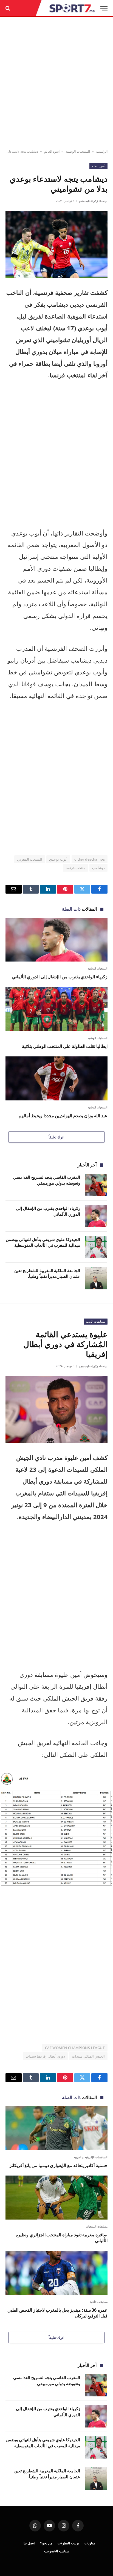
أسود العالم (52, 151)
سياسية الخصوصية (57, 2551)
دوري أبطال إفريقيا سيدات (45, 2056)
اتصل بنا (29, 2543)
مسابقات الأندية (96, 1321)
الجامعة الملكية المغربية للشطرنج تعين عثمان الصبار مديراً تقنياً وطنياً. (47, 1273)
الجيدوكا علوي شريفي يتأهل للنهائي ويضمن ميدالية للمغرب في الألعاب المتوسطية (43, 1242)
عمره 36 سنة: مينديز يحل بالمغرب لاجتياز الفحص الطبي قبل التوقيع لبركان (57, 2313)
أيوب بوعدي (58, 859)
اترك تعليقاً (56, 1137)
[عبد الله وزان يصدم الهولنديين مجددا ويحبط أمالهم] (56, 1078)
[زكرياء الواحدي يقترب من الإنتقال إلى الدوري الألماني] (56, 940)
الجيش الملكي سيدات (88, 2056)
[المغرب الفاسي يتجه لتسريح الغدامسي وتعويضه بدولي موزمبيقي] (96, 1185)
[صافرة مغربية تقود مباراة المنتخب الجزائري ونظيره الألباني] (56, 2197)
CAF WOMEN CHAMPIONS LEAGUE (75, 2048)
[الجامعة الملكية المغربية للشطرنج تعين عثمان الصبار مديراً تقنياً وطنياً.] (96, 1278)
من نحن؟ (46, 2543)
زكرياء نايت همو (89, 201)
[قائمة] (104, 8)
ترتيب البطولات (68, 2543)
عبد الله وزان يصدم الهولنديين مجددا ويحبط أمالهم (63, 1116)
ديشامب (98, 868)
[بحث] (8, 8)
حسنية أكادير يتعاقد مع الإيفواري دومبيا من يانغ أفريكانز (58, 2165)
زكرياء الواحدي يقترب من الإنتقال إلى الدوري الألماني (60, 977)
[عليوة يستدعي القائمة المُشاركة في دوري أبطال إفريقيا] (56, 1409)
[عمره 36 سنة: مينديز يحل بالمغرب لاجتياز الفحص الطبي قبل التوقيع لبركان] (56, 2273)
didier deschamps (90, 859)
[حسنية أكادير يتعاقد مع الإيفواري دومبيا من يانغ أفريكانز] (56, 2128)
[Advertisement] (56, 83)
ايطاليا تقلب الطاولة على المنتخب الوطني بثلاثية (65, 1046)
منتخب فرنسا (75, 868)
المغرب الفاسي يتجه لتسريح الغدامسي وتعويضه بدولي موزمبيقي (47, 1180)
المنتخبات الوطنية (78, 151)
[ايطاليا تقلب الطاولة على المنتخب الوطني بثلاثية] (56, 1009)
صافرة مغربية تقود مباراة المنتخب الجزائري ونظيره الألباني (62, 2238)
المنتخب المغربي (30, 859)
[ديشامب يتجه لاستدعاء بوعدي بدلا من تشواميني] (56, 244)
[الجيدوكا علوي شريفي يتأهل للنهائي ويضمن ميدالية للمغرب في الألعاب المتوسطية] (96, 1247)
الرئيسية (102, 151)
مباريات (90, 2543)
